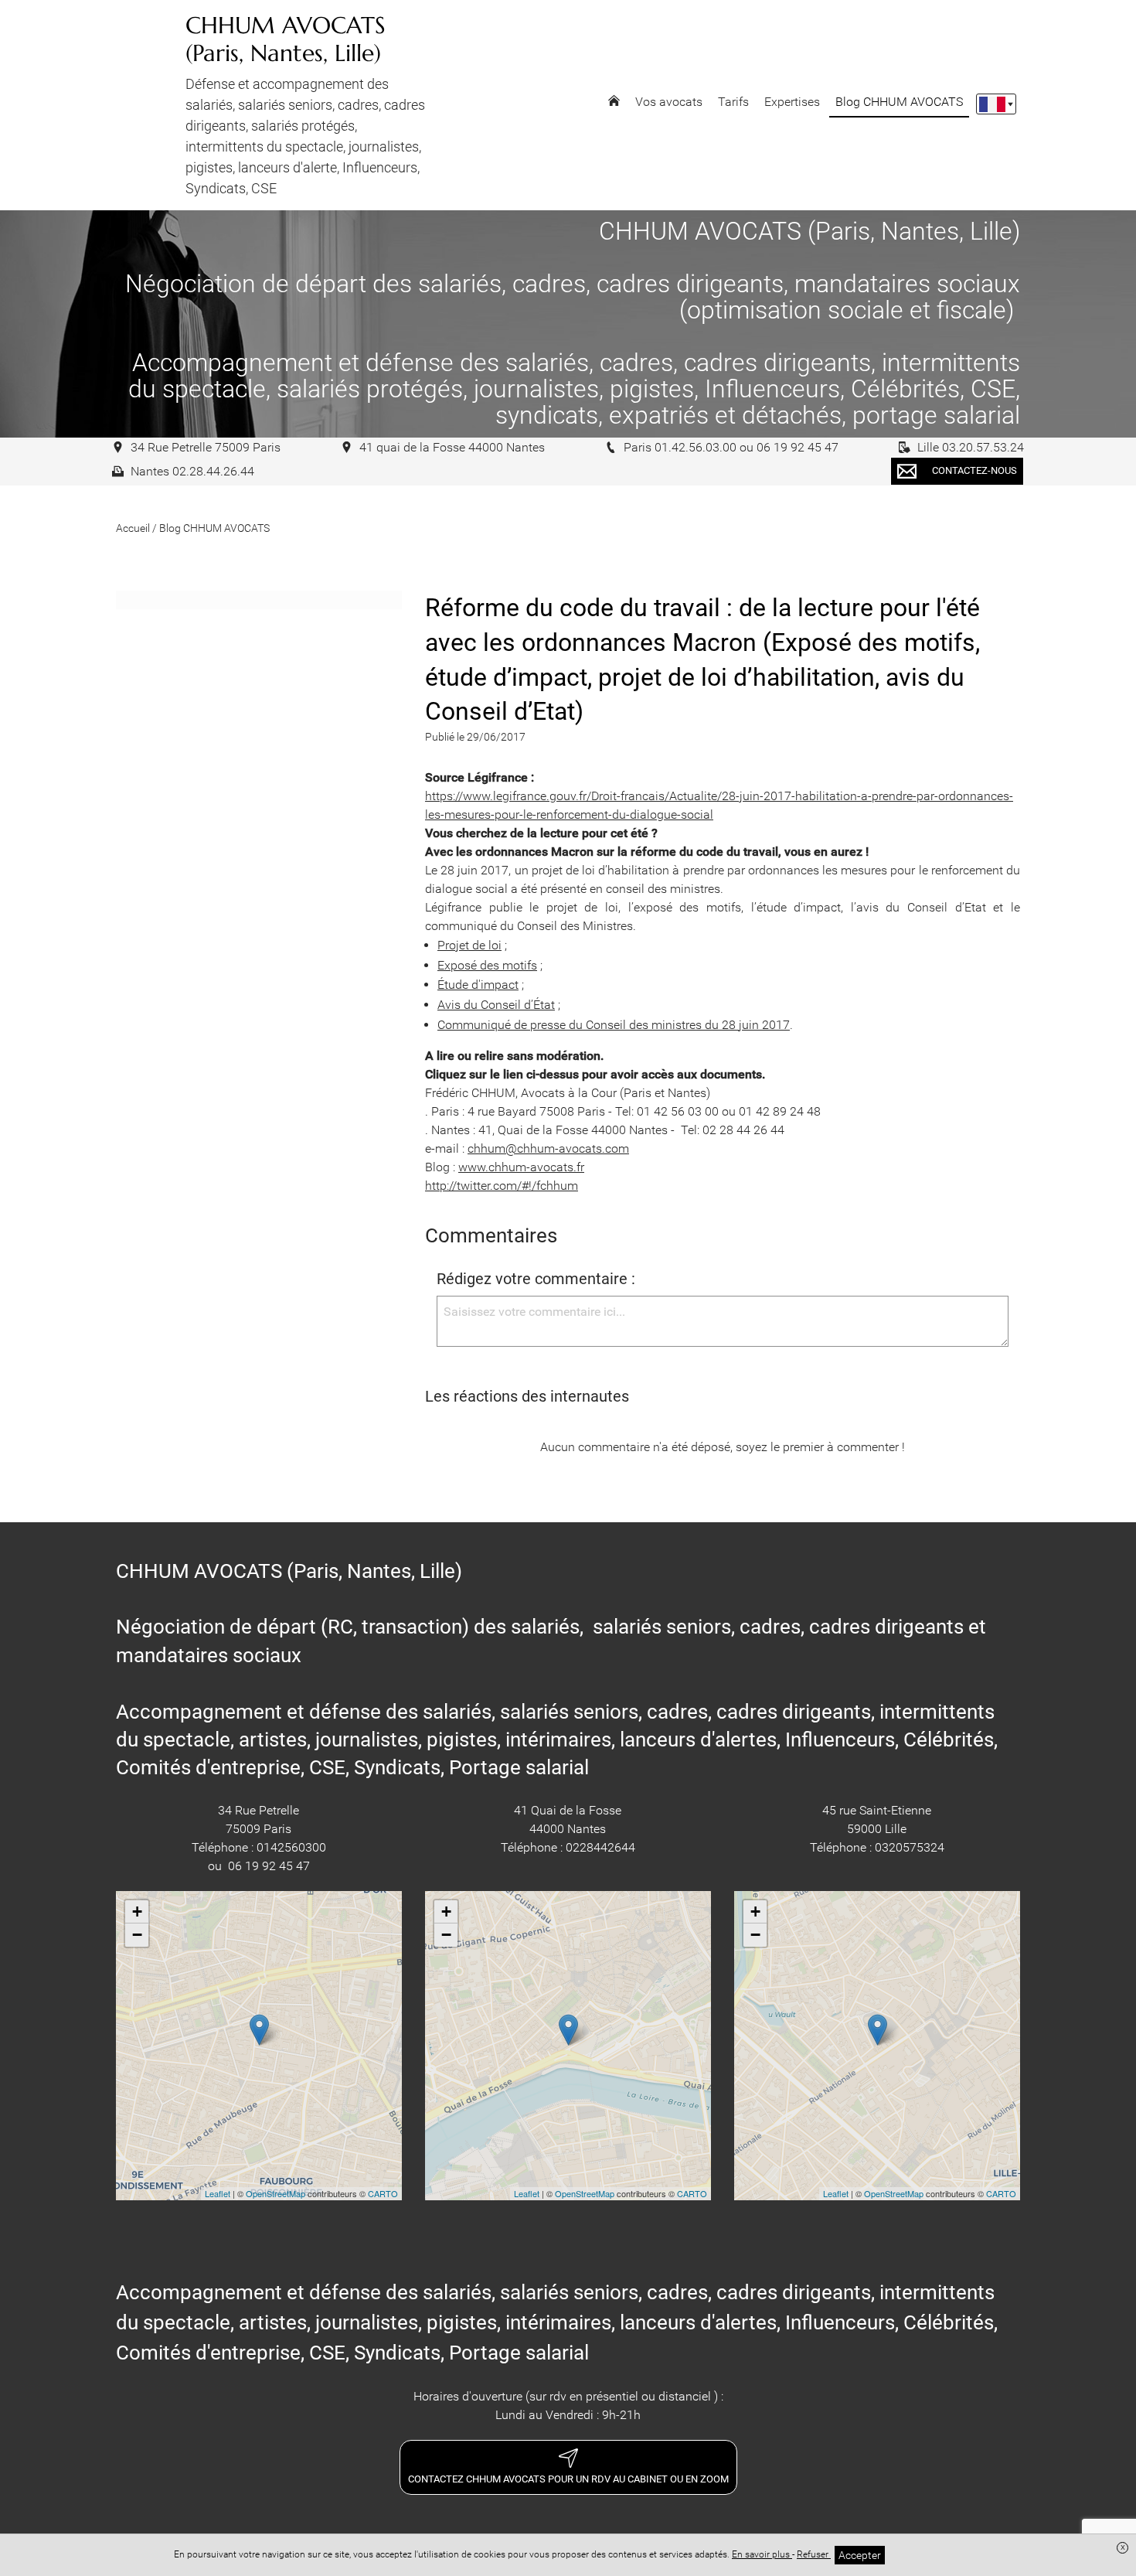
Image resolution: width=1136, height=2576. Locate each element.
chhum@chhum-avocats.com (548, 1148)
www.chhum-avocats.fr (521, 1167)
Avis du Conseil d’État (496, 1005)
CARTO (383, 2193)
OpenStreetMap (275, 2193)
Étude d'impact (478, 985)
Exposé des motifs (487, 965)
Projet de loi (469, 945)
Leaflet (218, 2193)
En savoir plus (762, 2554)
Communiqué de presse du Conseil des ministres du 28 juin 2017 (614, 1025)
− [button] (137, 1935)
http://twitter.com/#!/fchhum (502, 1186)
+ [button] (137, 1912)
